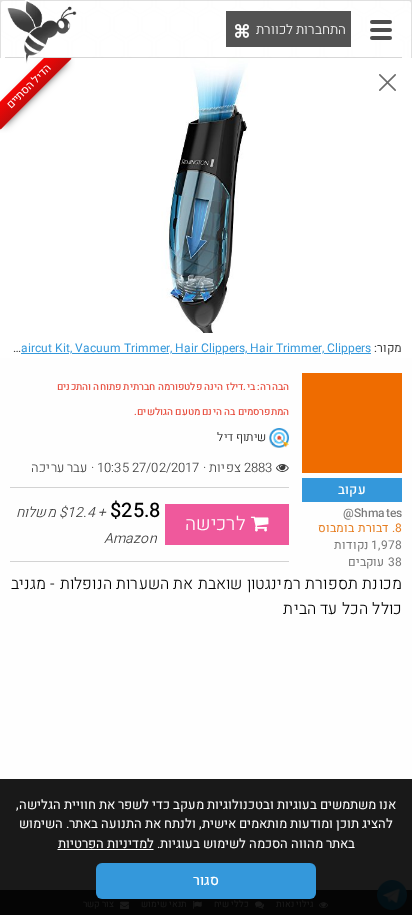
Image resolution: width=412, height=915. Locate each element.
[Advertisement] (206, 767)
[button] (381, 30)
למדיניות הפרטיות (106, 843)
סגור (206, 880)
